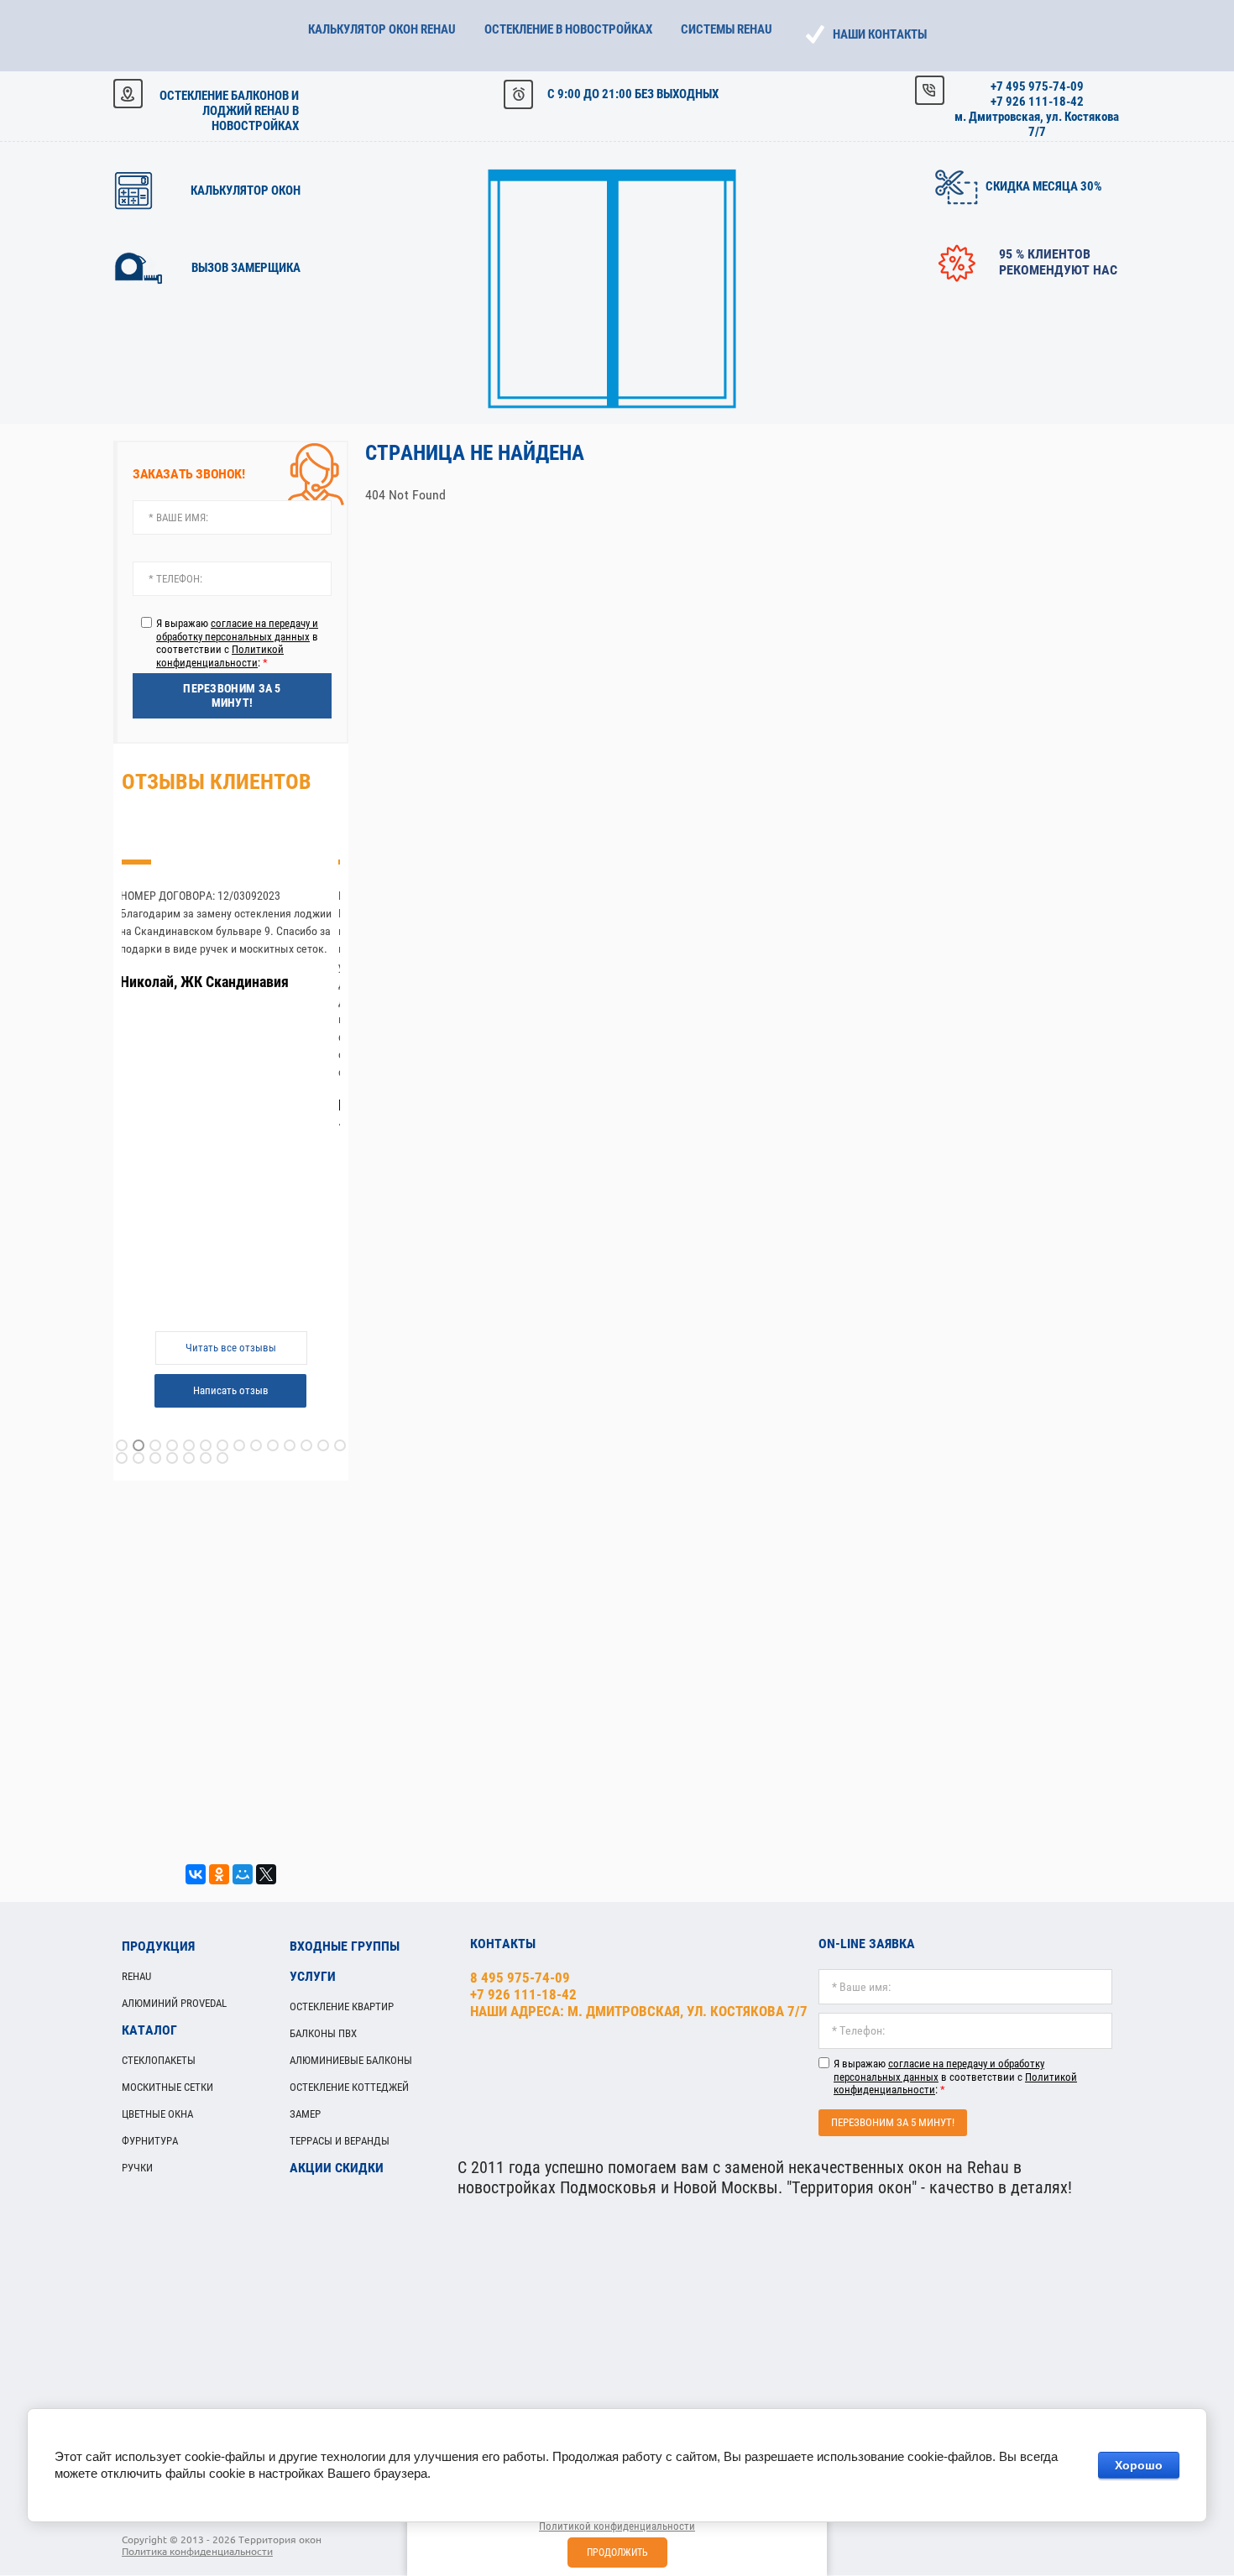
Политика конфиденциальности (197, 2551)
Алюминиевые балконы (351, 2060)
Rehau (136, 1976)
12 (306, 1445)
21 (222, 1458)
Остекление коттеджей (349, 2087)
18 (172, 1458)
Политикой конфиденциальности (220, 656)
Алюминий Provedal (174, 2003)
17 (155, 1458)
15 (122, 1458)
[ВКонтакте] (196, 1874)
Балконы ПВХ (323, 2033)
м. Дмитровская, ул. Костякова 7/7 (1037, 124)
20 (206, 1458)
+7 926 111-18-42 (1037, 102)
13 (323, 1445)
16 (139, 1458)
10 (273, 1445)
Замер (305, 2114)
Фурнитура (150, 2141)
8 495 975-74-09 (520, 1978)
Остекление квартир (342, 2006)
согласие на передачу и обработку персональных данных (237, 630)
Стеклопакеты (159, 2060)
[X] (266, 1874)
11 (290, 1445)
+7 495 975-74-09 (1037, 86)
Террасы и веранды (340, 2141)
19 (189, 1458)
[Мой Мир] (243, 1874)
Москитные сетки (167, 2087)
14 (340, 1445)
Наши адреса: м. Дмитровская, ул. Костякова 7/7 (639, 2011)
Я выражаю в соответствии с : (237, 643)
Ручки (137, 2168)
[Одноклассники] (219, 1874)
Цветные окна (157, 2114)
